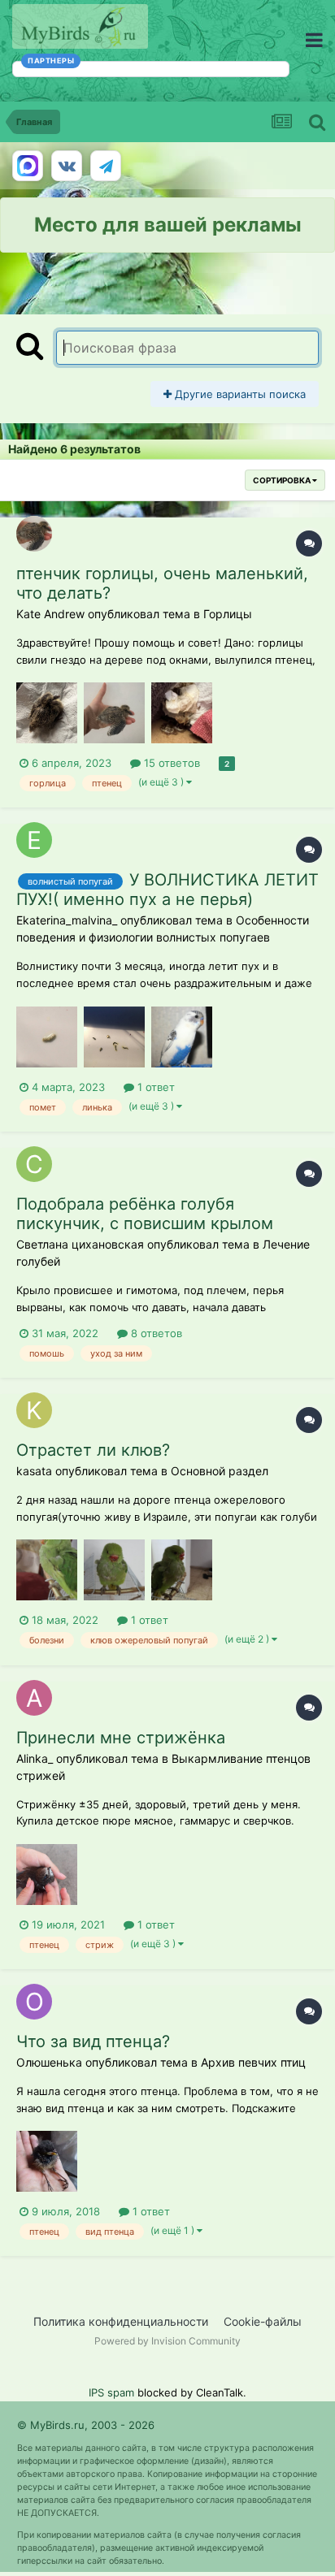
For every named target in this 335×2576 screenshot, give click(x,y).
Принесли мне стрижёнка (121, 1738)
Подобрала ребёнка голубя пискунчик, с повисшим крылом (145, 1214)
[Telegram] (106, 166)
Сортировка (283, 480)
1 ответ (154, 1087)
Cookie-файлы (263, 2321)
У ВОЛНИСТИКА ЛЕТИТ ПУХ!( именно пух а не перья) (167, 890)
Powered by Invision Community (167, 2341)
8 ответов (155, 1333)
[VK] (67, 166)
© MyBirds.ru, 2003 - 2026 (86, 2425)
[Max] (28, 166)
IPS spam (111, 2392)
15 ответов (170, 763)
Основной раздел (220, 1471)
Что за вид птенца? (93, 2041)
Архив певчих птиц (253, 2062)
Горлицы (228, 614)
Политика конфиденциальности (121, 2321)
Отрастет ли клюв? (93, 1450)
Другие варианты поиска (239, 394)
